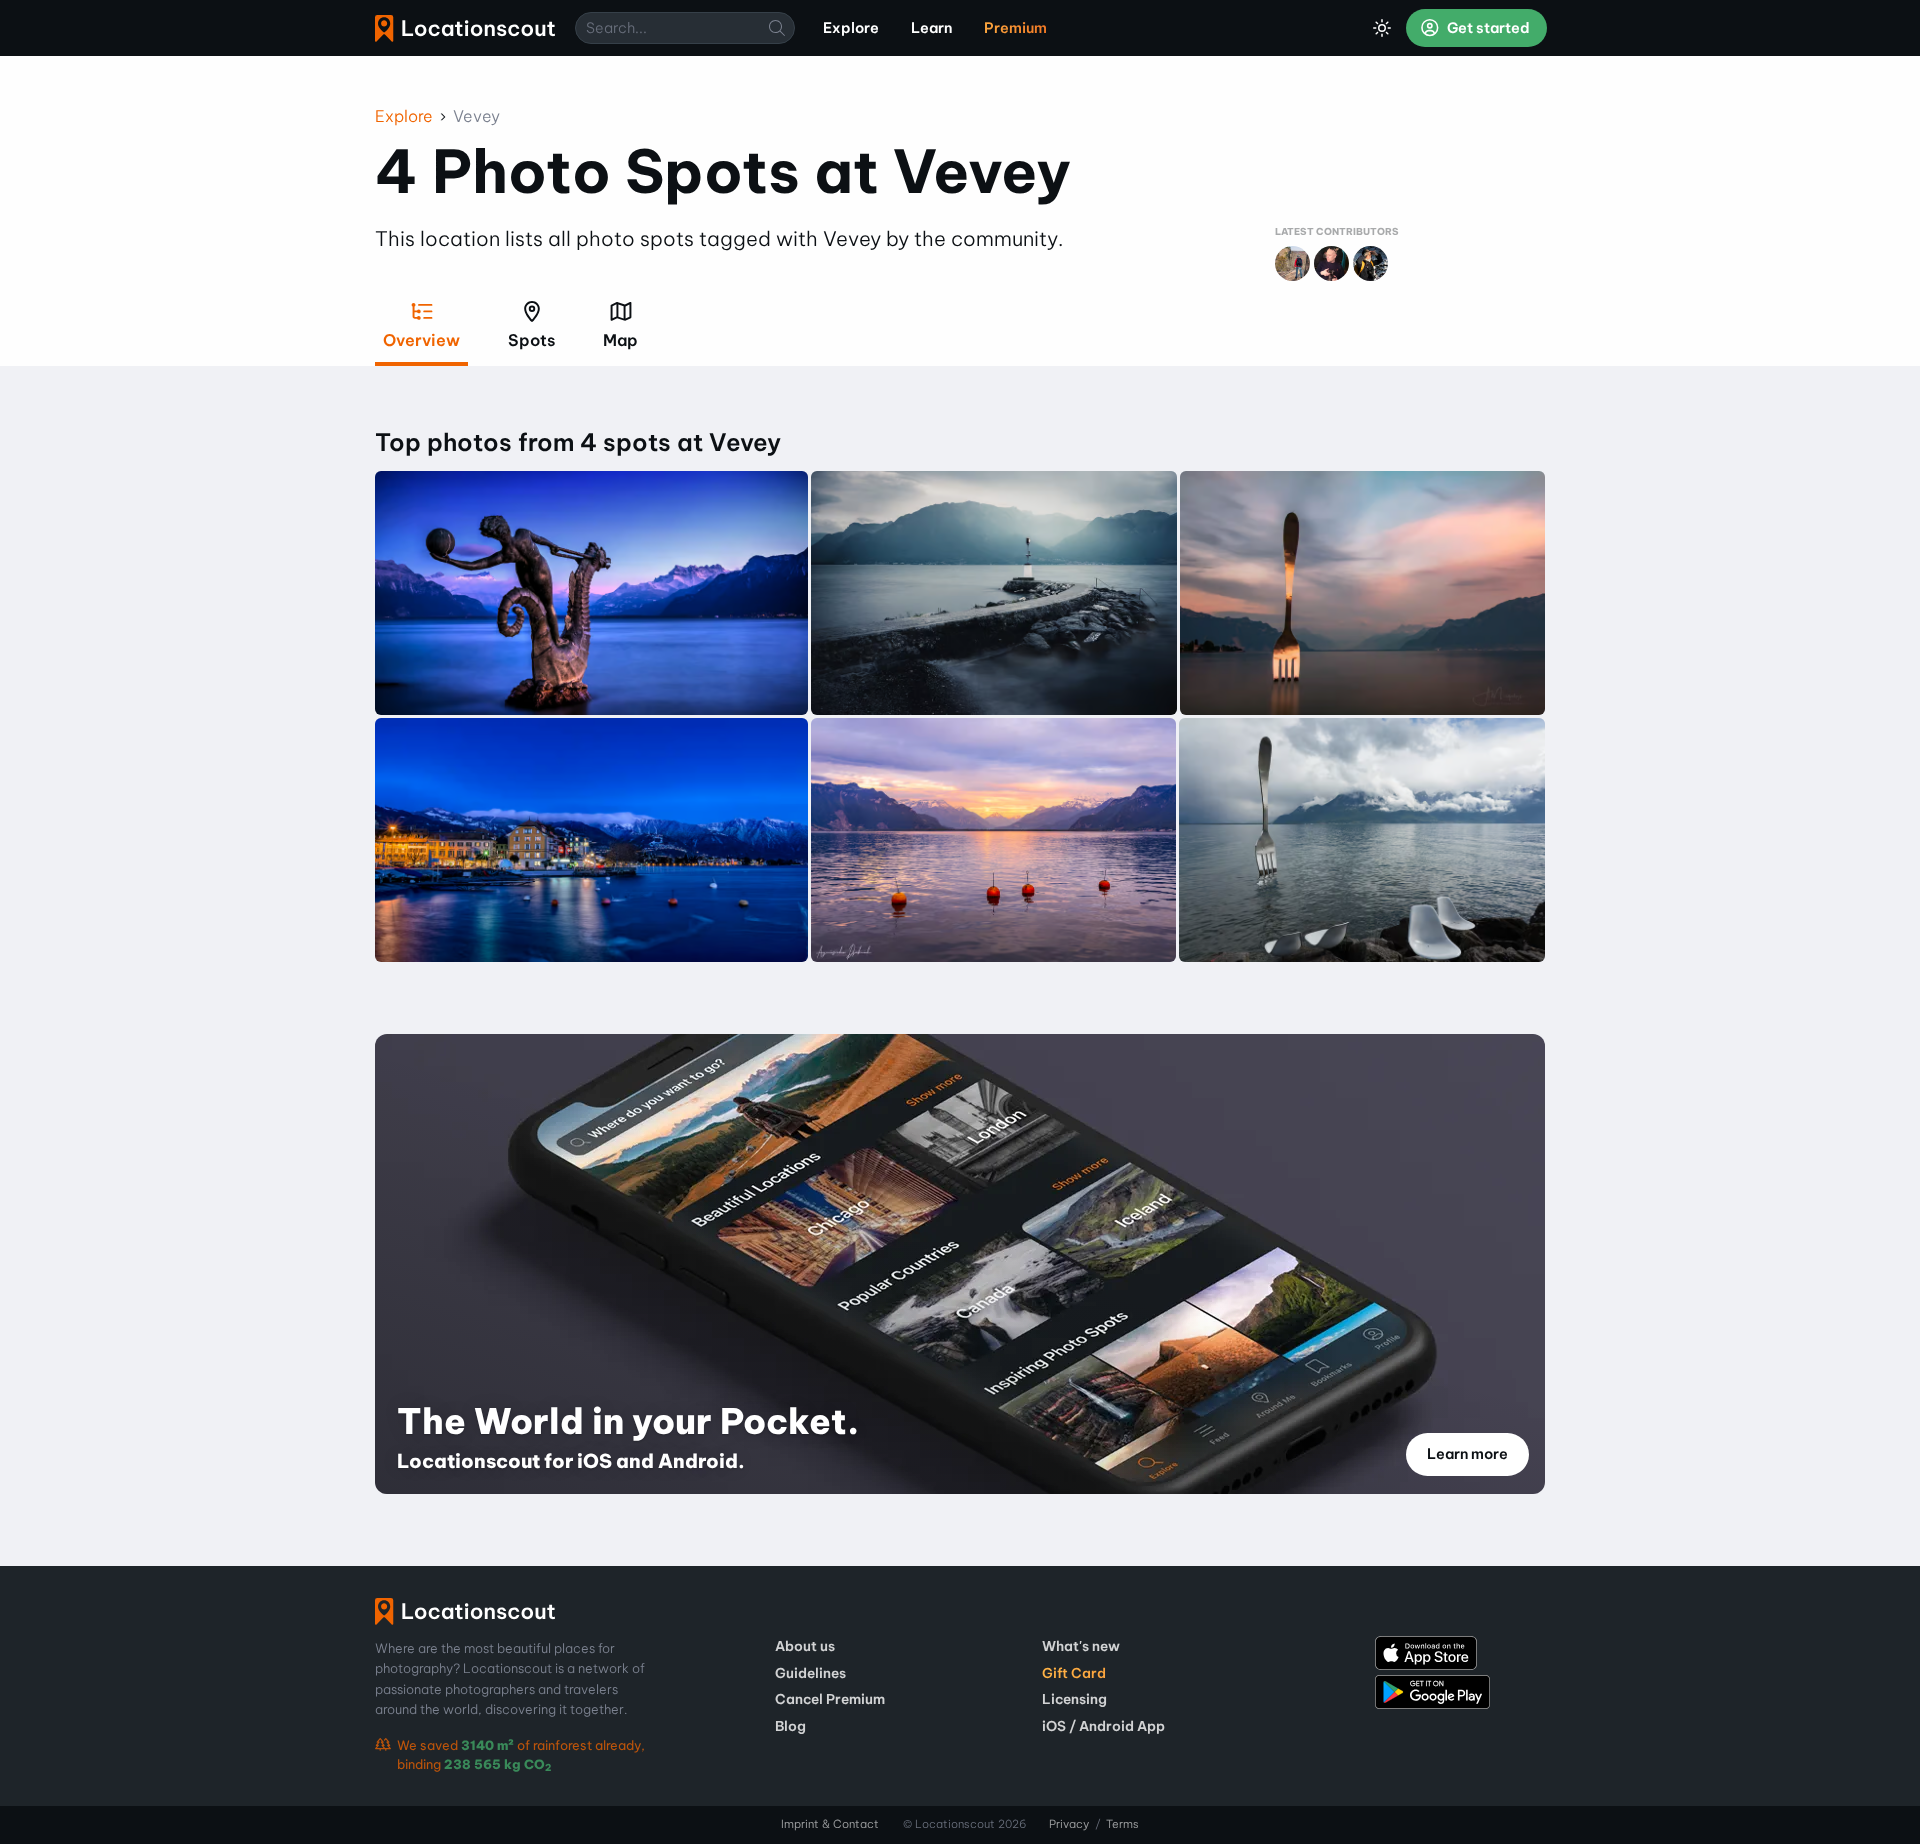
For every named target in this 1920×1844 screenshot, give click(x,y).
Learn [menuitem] (931, 28)
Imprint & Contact (830, 1824)
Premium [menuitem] (1015, 28)
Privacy (1069, 1824)
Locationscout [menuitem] (465, 28)
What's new (1081, 1646)
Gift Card (1074, 1673)
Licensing (1074, 1699)
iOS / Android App (1103, 1726)
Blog (790, 1726)
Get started (1487, 28)
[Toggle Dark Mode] (1382, 28)
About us (805, 1646)
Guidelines (810, 1673)
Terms (1122, 1824)
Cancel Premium (830, 1699)
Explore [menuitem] (851, 28)
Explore (404, 116)
